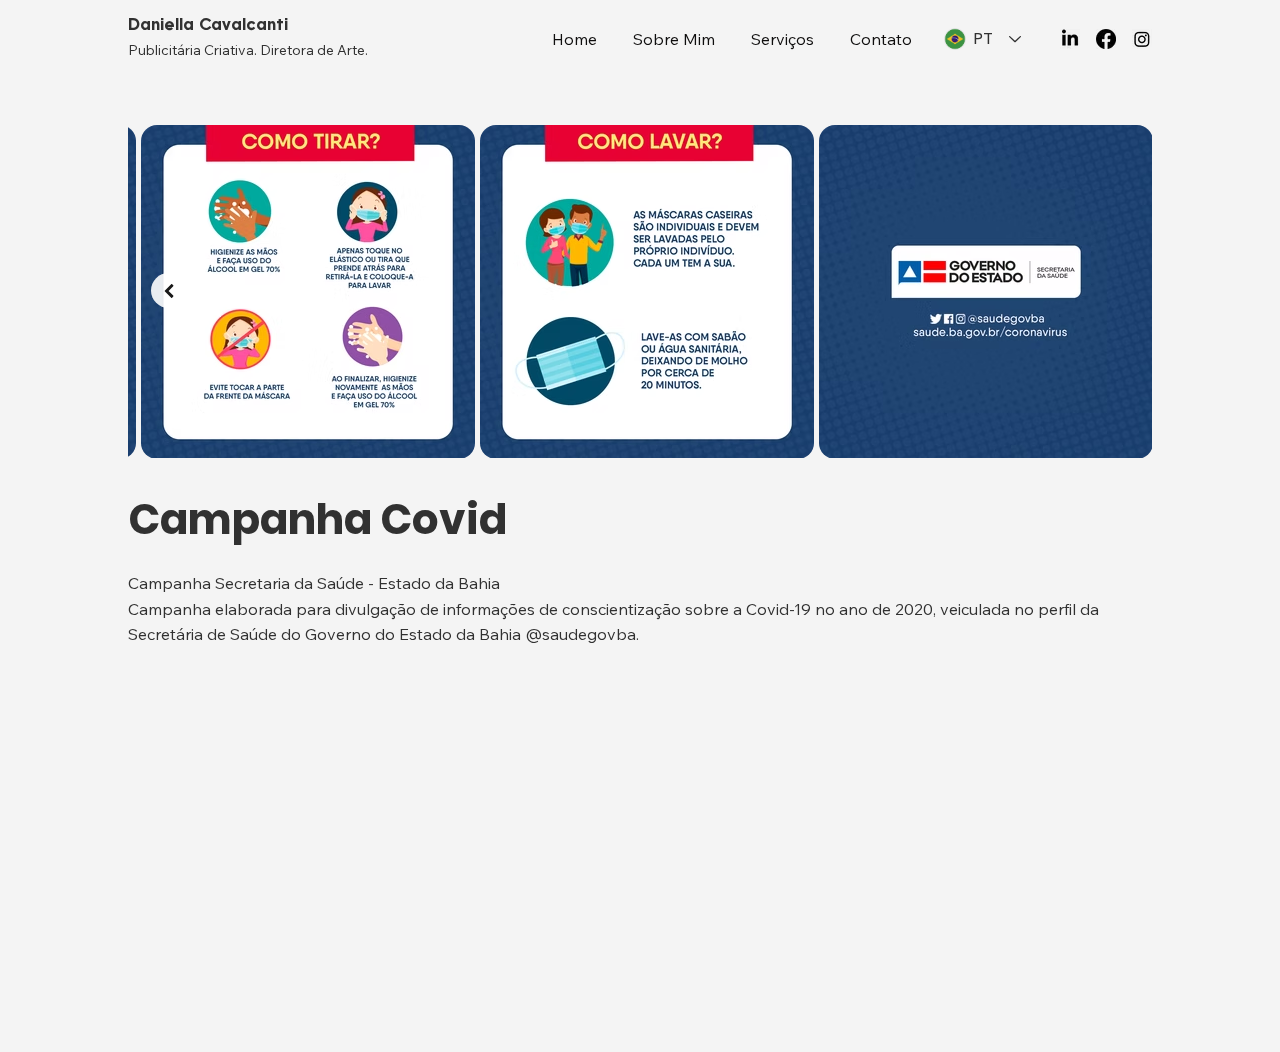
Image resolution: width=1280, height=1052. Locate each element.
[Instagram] (1142, 39)
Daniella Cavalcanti (208, 25)
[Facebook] (1106, 39)
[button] (782, 39)
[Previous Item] (168, 290)
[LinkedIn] (1070, 39)
